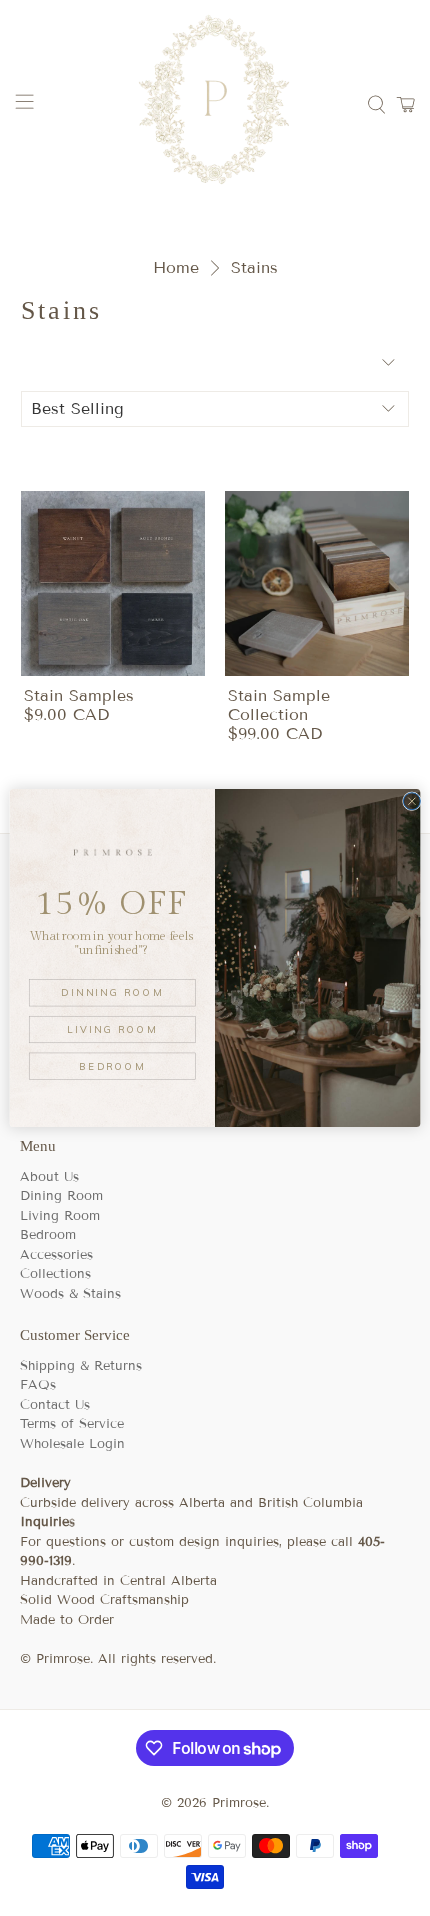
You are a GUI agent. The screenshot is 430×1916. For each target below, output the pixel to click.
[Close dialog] (411, 801)
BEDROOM (112, 1066)
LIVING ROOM (112, 1029)
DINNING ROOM (112, 992)
